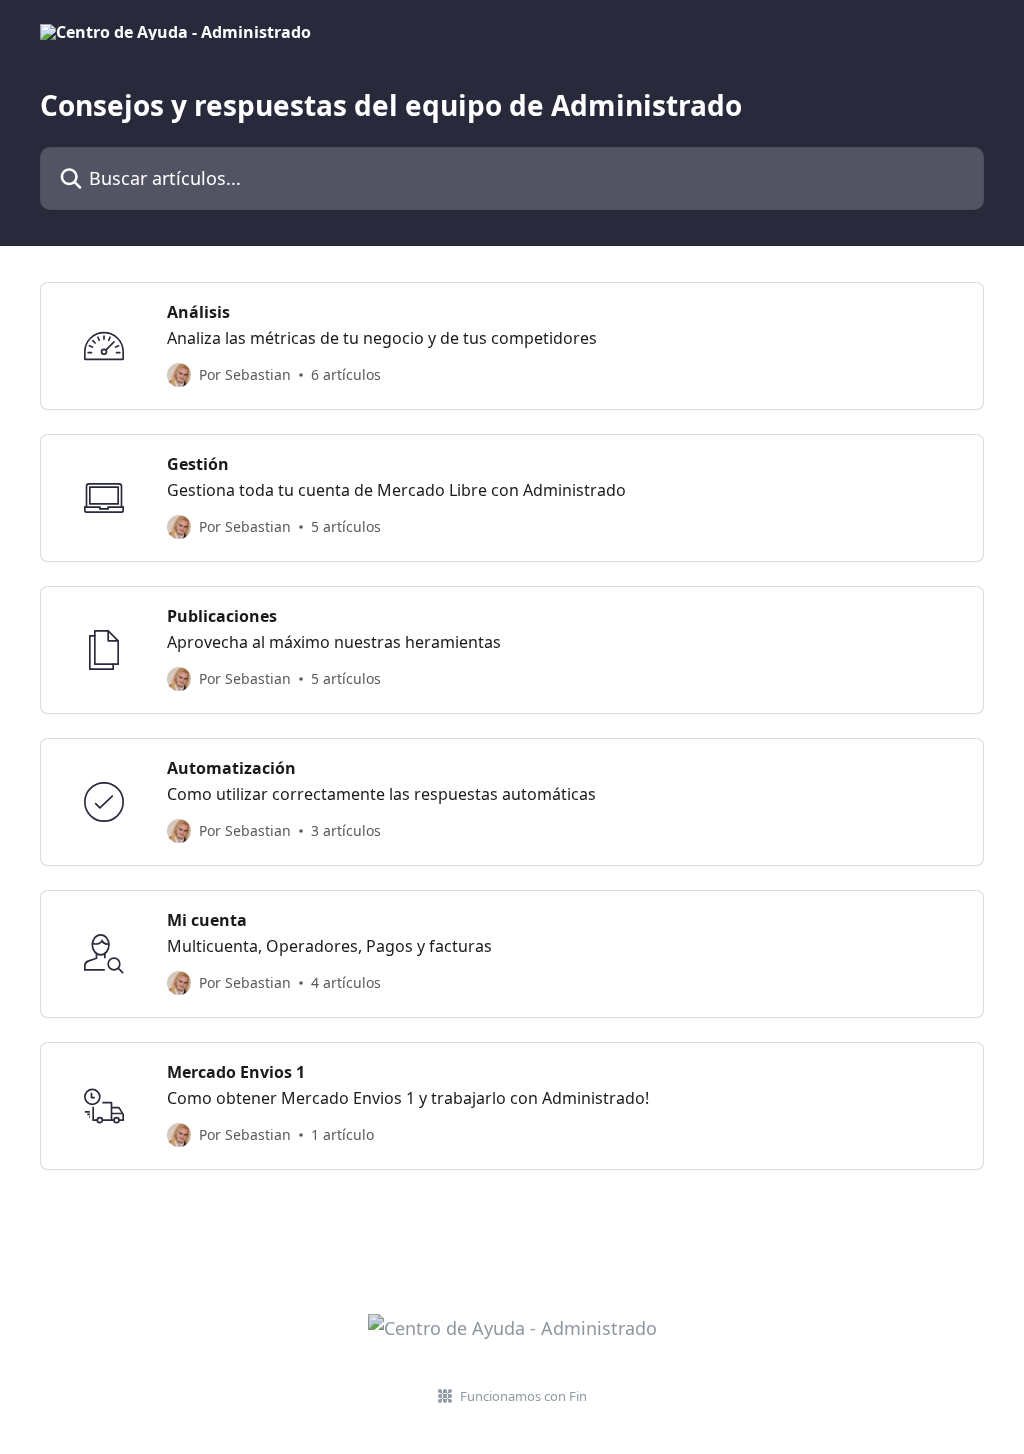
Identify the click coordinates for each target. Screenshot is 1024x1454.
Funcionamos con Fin (523, 1396)
